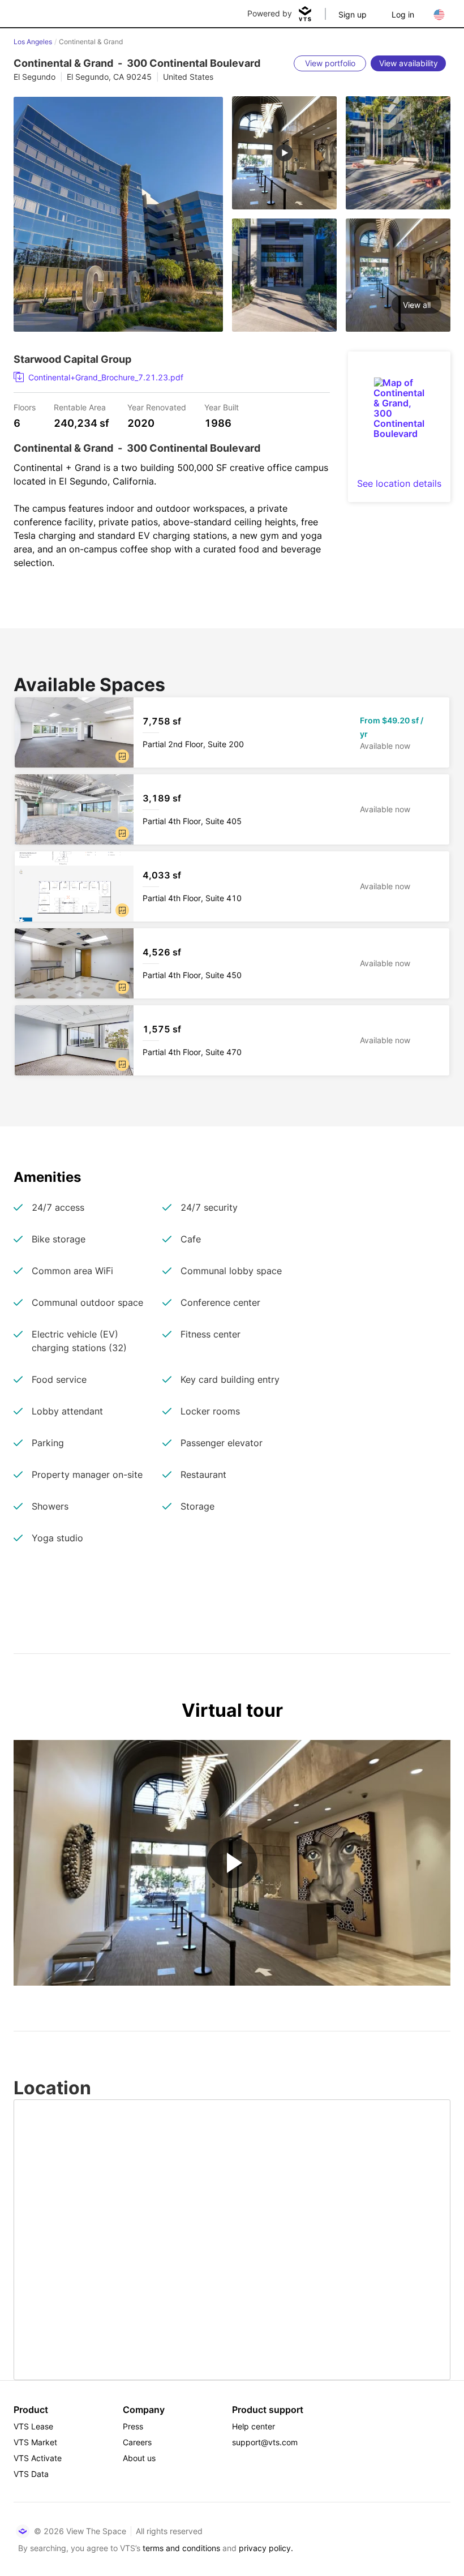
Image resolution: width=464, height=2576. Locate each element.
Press (133, 2426)
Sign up (353, 14)
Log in (403, 14)
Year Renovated (157, 407)
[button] (122, 756)
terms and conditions (181, 2548)
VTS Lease (33, 2426)
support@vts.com (265, 2442)
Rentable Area (80, 407)
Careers (137, 2442)
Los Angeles (33, 42)
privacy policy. (266, 2548)
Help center (254, 2426)
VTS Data (31, 2474)
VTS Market (35, 2442)
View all (417, 305)
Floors (25, 407)
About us (139, 2458)
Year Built (222, 407)
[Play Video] (232, 1863)
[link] (167, 378)
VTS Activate (38, 2458)
